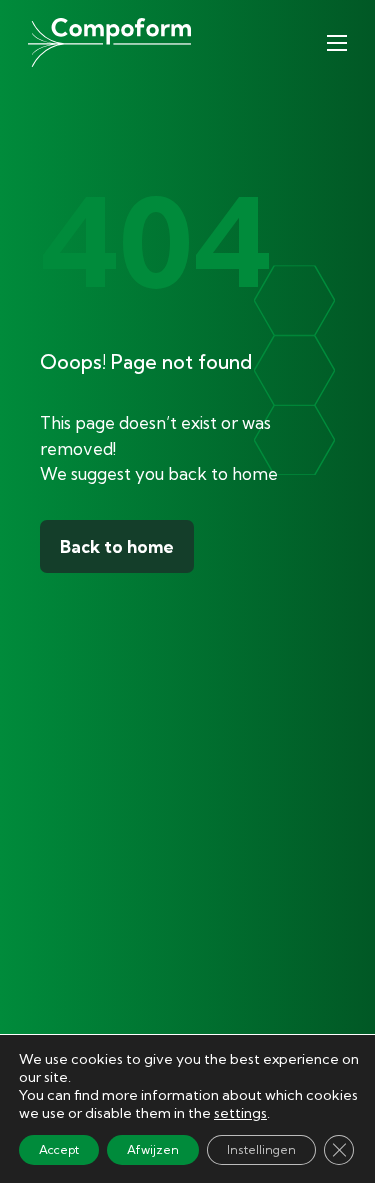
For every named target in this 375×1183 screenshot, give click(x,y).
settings (240, 1113)
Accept (59, 1149)
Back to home (117, 546)
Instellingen (261, 1149)
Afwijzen (153, 1149)
